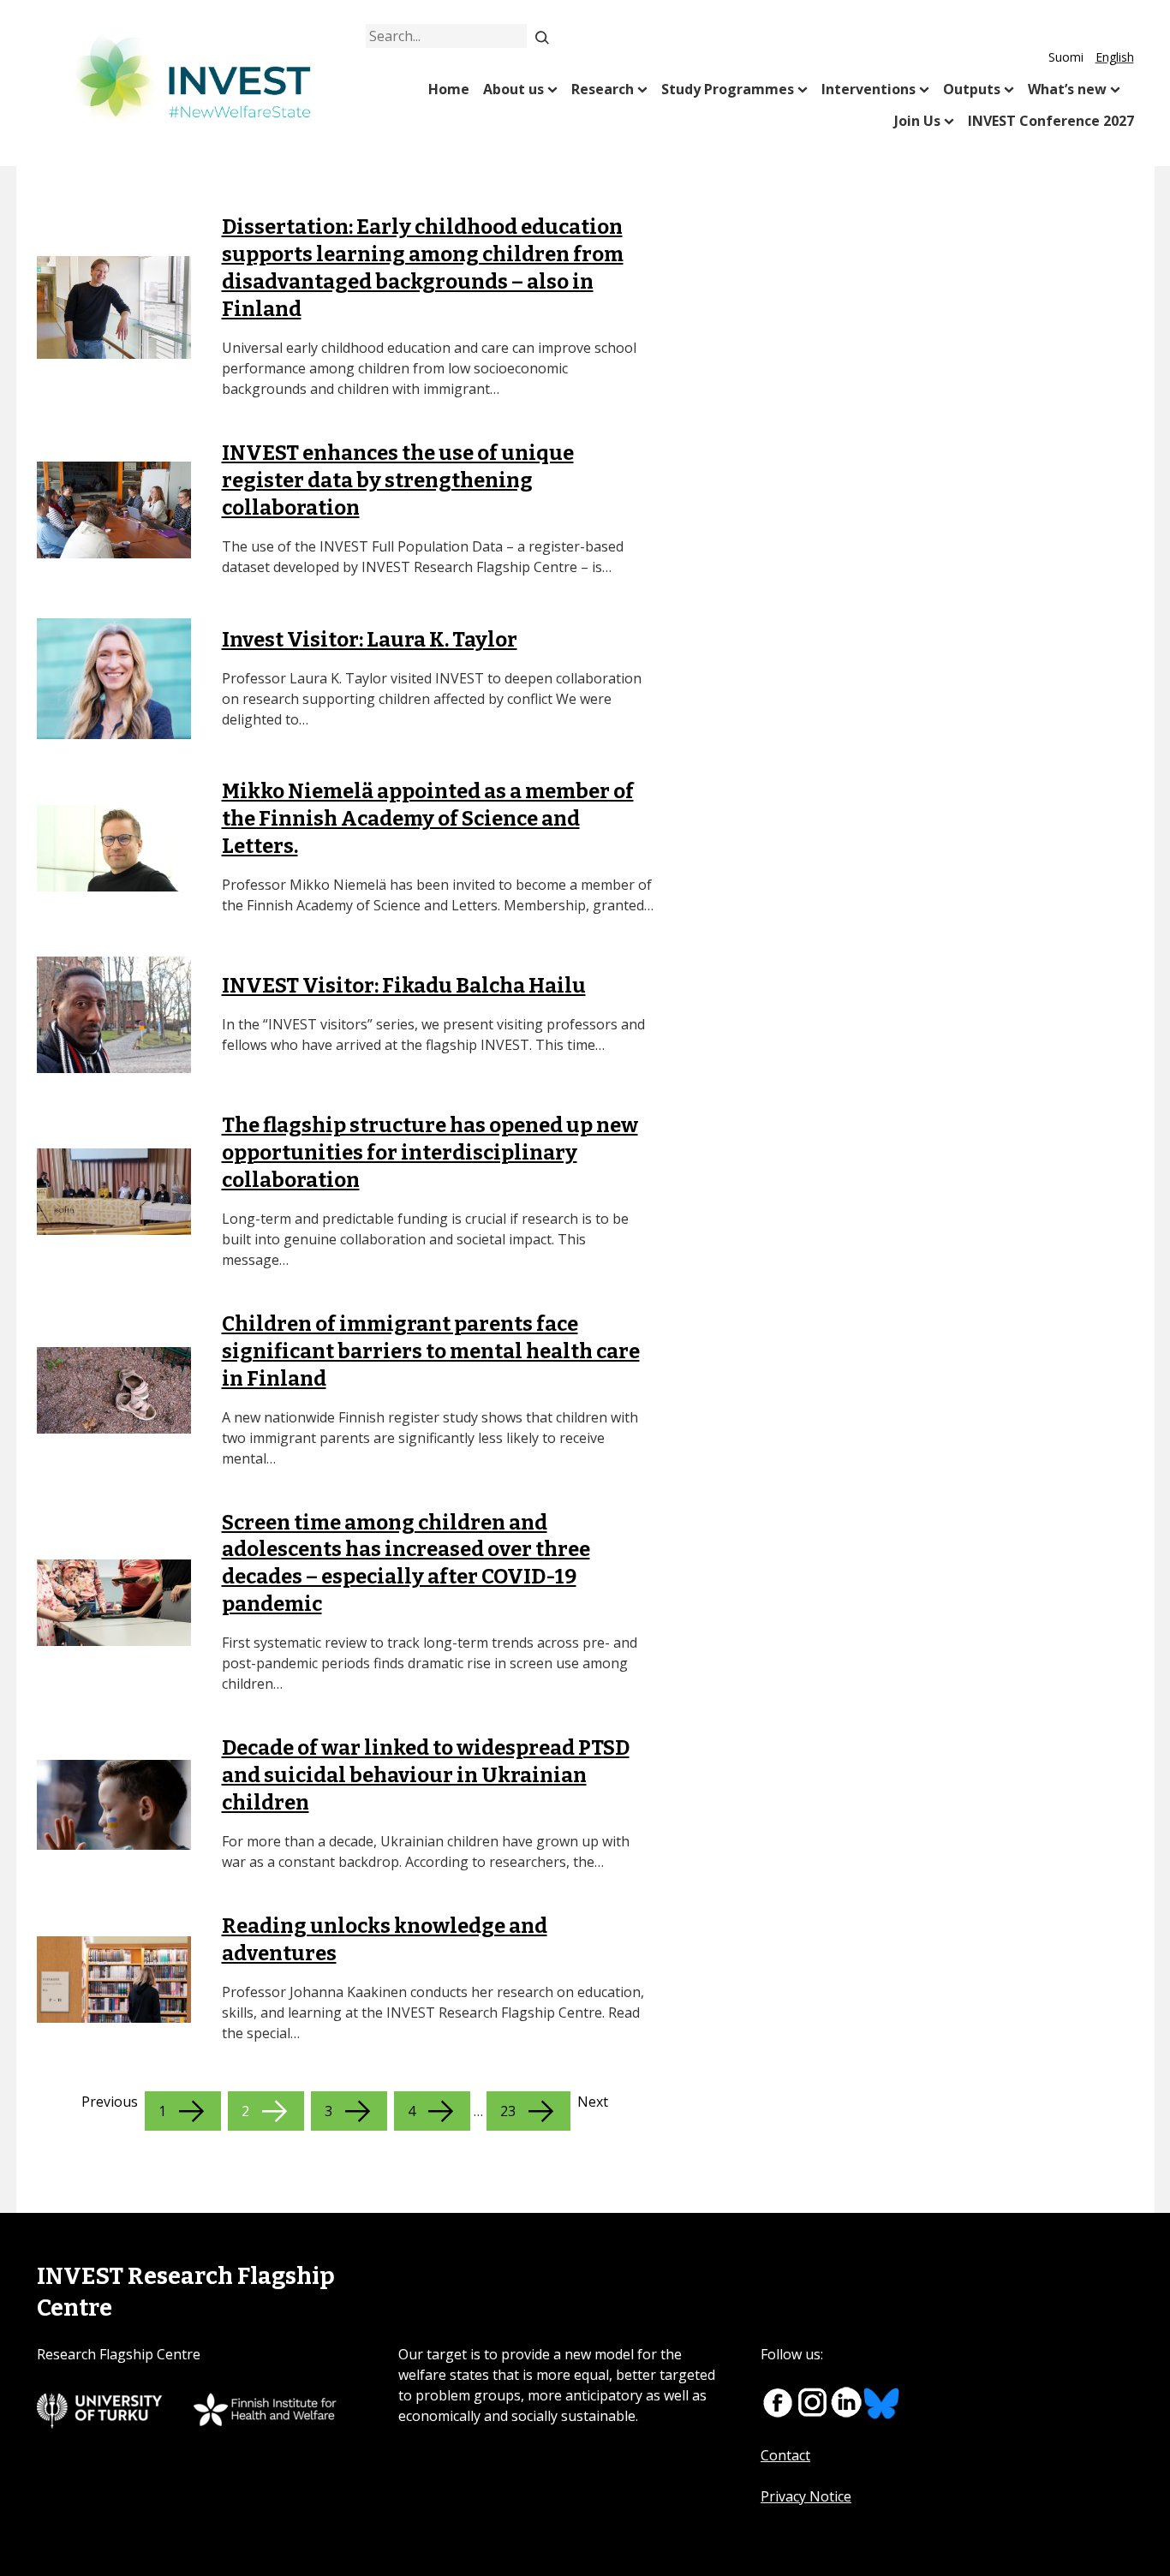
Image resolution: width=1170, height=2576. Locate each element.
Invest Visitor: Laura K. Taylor (370, 640)
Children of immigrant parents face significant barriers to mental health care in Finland (431, 1351)
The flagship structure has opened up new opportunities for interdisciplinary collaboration (430, 1153)
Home (449, 89)
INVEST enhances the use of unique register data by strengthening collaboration (398, 480)
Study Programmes (728, 89)
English (1115, 57)
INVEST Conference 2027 (1051, 121)
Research (603, 89)
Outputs (972, 89)
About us (513, 89)
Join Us (917, 121)
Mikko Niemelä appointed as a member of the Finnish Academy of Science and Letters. (428, 819)
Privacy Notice (806, 2496)
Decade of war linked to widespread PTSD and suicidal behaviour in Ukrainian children (426, 1775)
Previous (110, 2102)
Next (593, 2102)
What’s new (1067, 89)
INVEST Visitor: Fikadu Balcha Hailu (404, 986)
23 (508, 2111)
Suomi (1066, 57)
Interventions (869, 89)
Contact (785, 2455)
